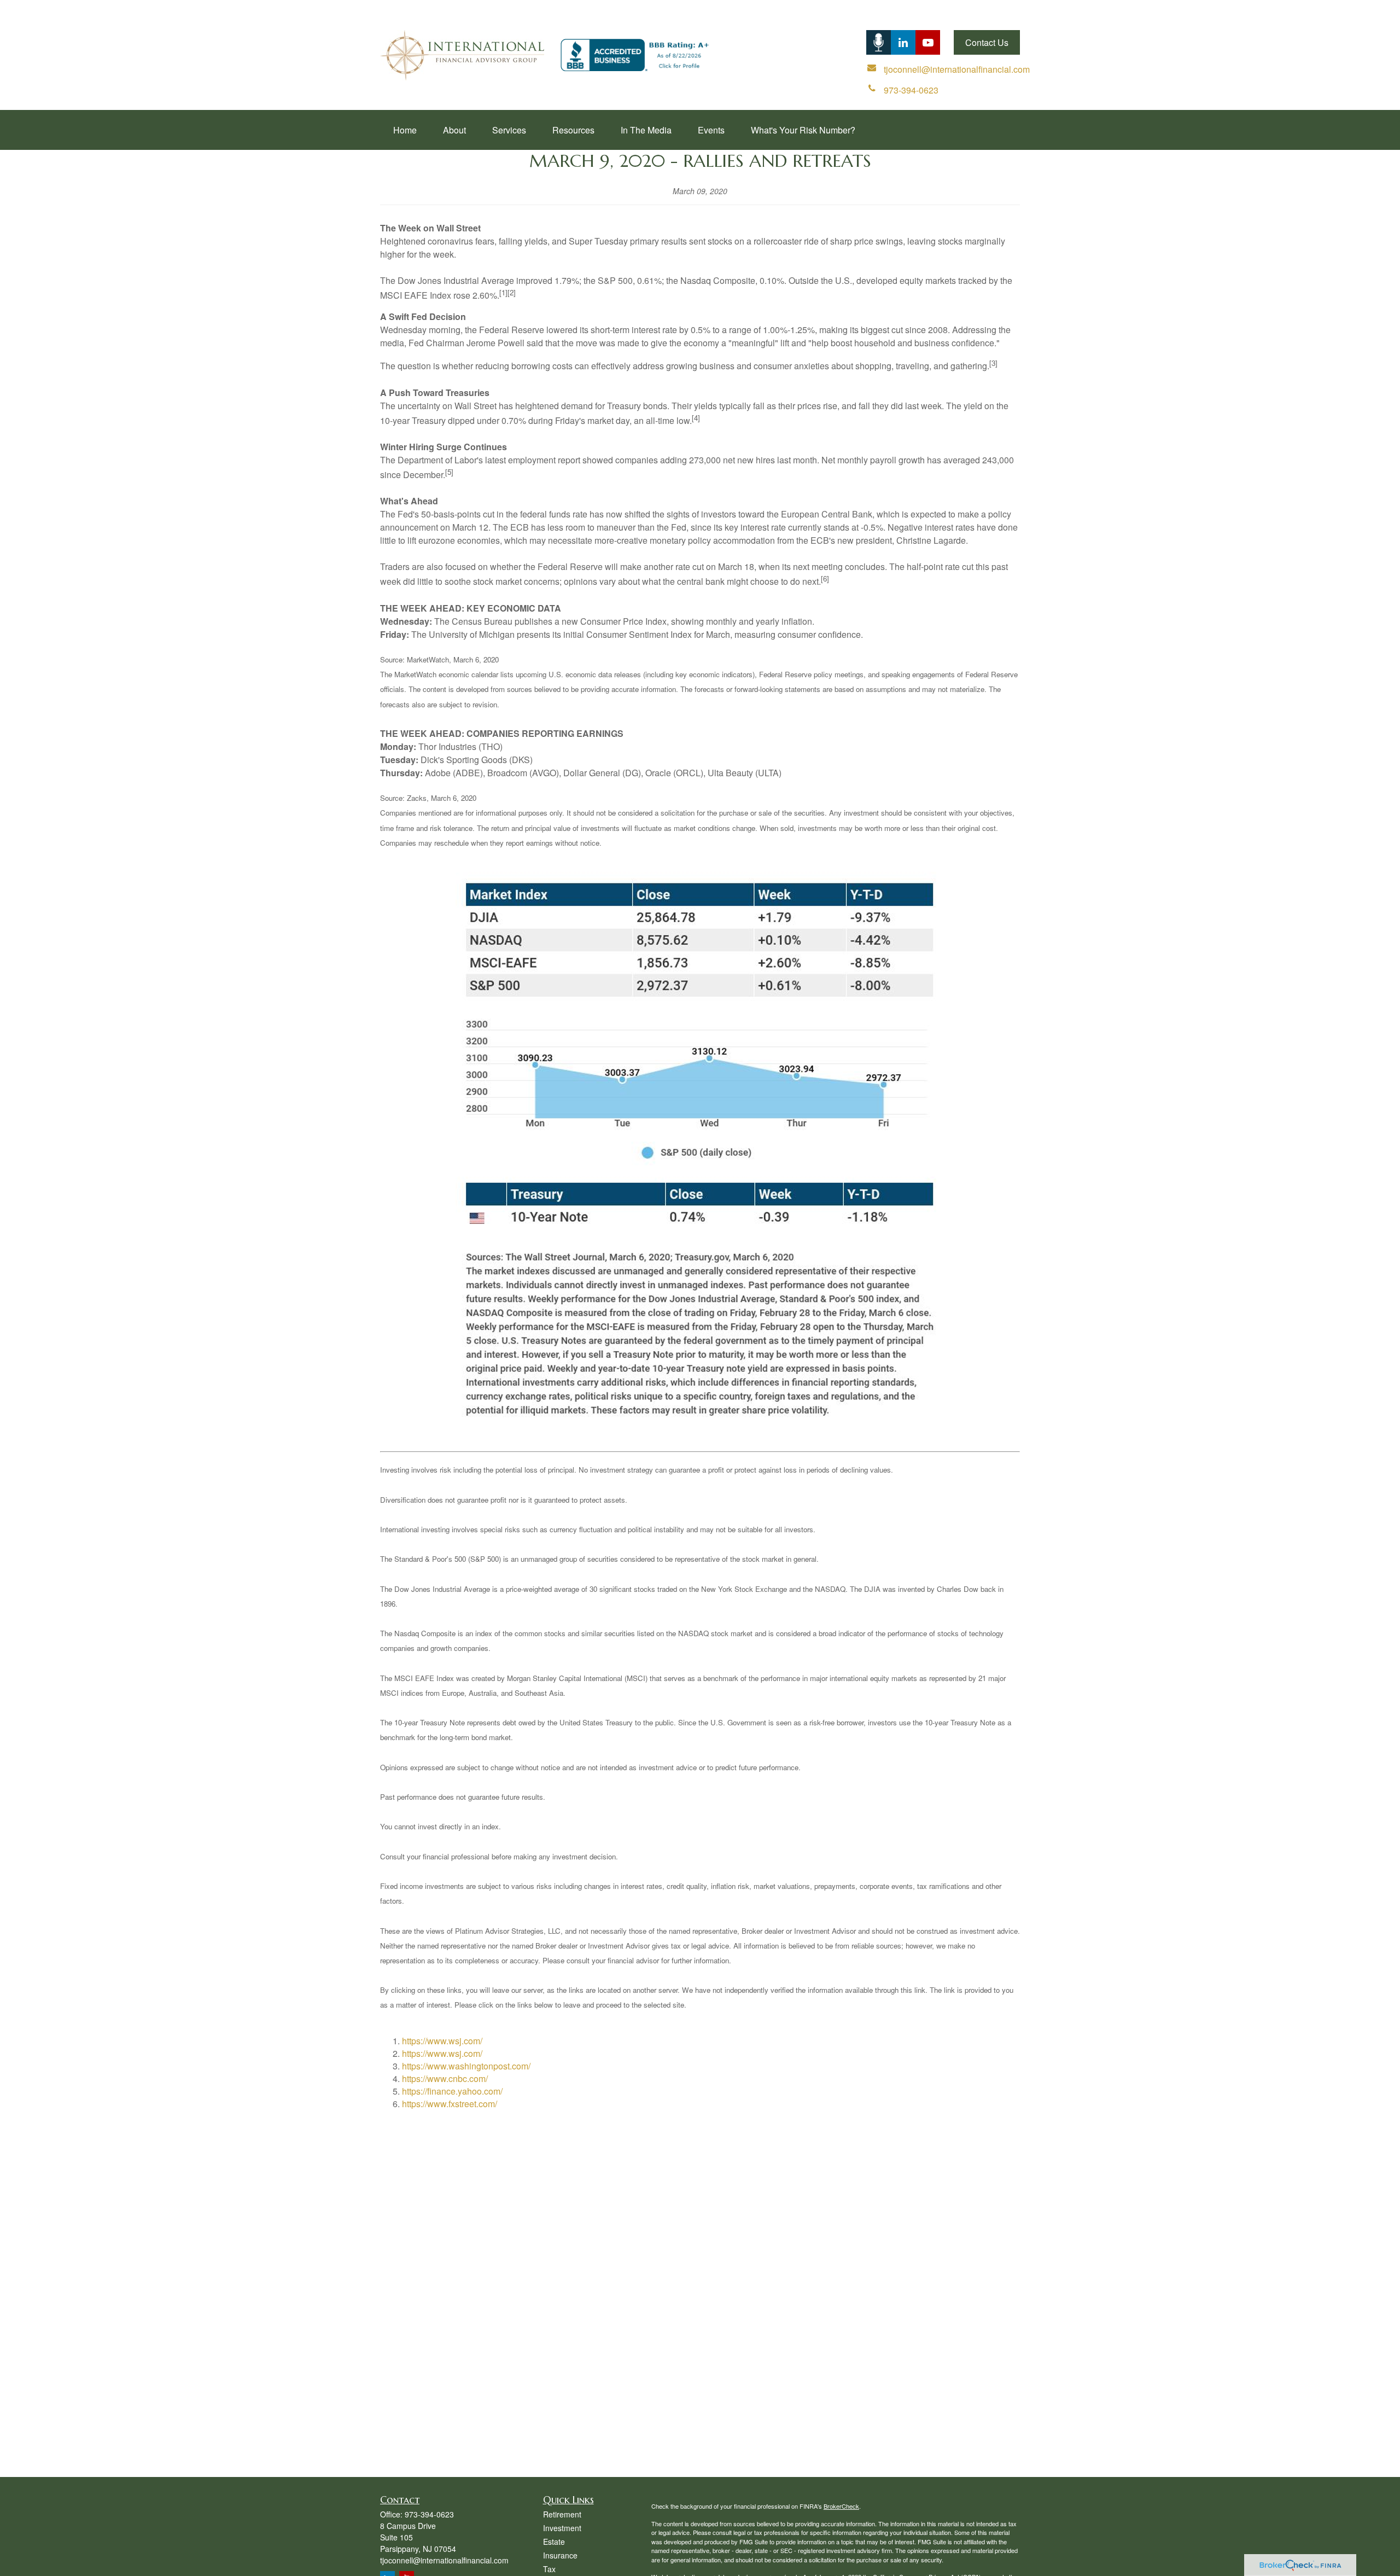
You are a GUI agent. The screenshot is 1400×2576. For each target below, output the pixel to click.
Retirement (562, 2514)
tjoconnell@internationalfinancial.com (444, 2560)
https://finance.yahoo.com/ (452, 2091)
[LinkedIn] (879, 42)
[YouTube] (928, 42)
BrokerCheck (841, 2506)
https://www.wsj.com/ (442, 2041)
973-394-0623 (429, 2514)
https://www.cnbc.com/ (445, 2078)
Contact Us (987, 42)
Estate (554, 2542)
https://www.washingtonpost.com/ (466, 2066)
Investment (562, 2528)
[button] (405, 130)
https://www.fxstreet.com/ (450, 2104)
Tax (549, 2569)
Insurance (560, 2555)
